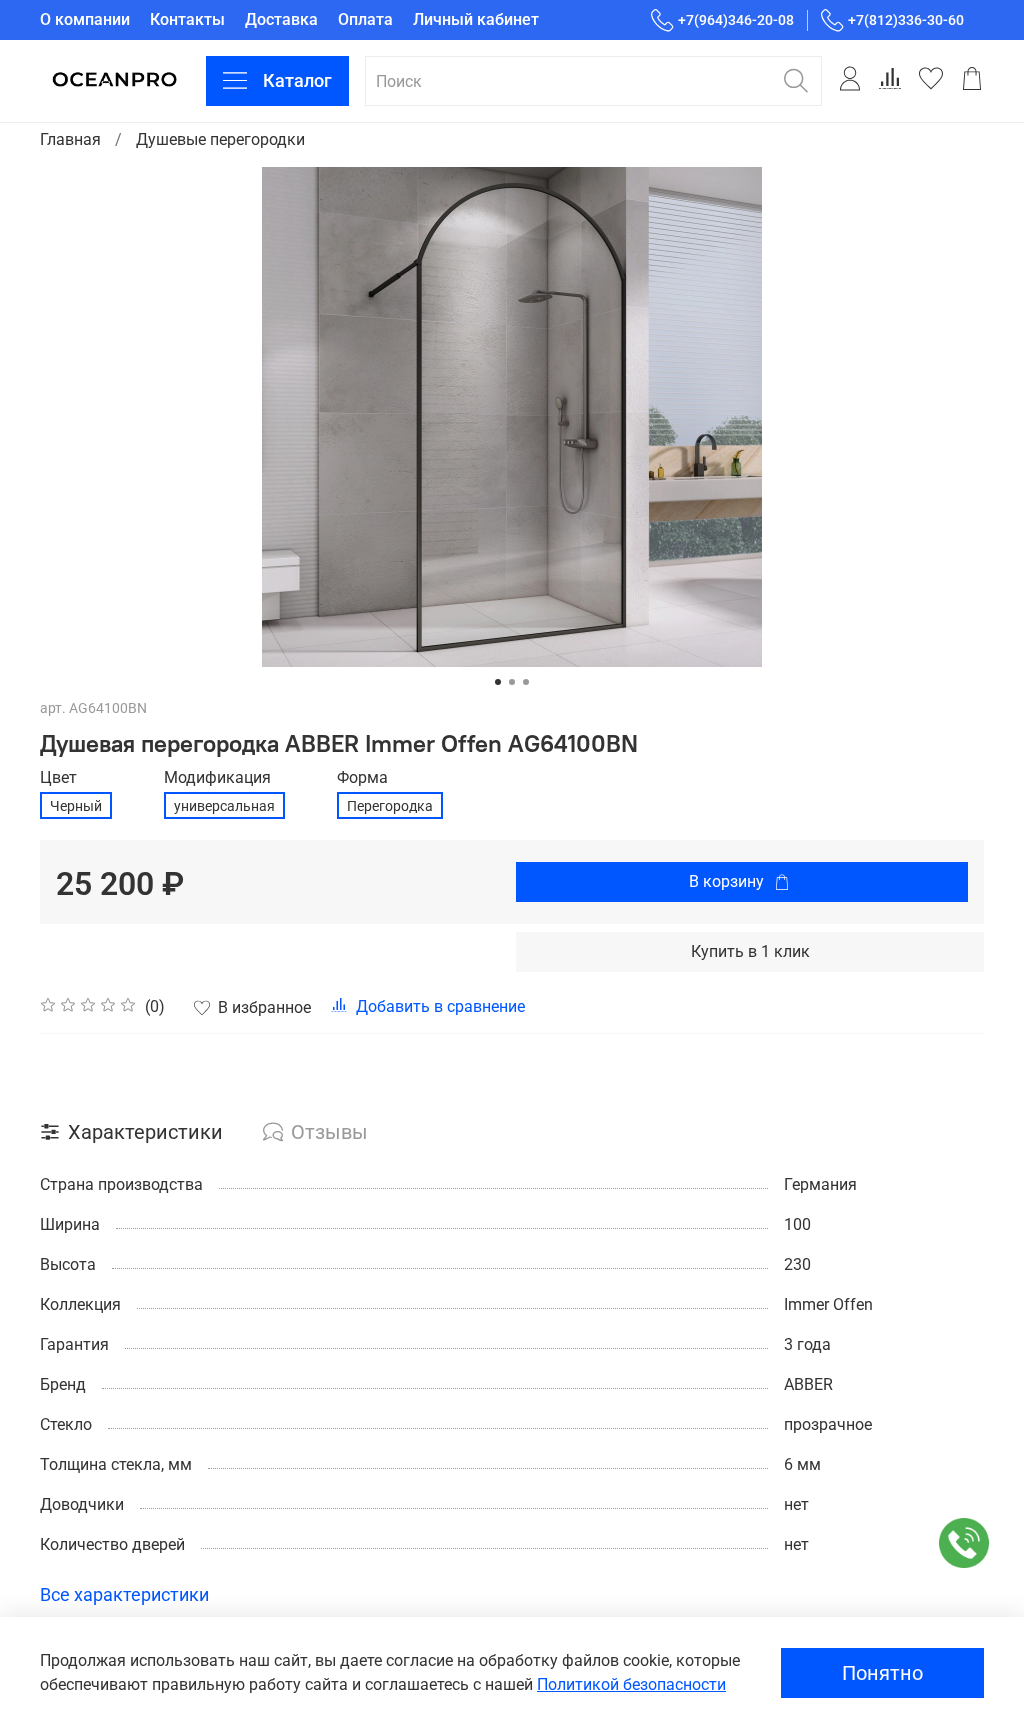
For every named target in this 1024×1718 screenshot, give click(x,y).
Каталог (297, 80)
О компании (85, 19)
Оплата (365, 19)
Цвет (58, 777)
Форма (362, 777)
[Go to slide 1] (498, 682)
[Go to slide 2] (512, 682)
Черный (76, 806)
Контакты (187, 19)
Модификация (217, 777)
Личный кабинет (476, 19)
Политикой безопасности (631, 1684)
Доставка (281, 19)
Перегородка (390, 806)
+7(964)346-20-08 (736, 20)
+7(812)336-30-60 (906, 20)
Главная (70, 139)
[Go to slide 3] (526, 682)
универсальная (224, 806)
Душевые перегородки (220, 139)
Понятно (882, 1673)
